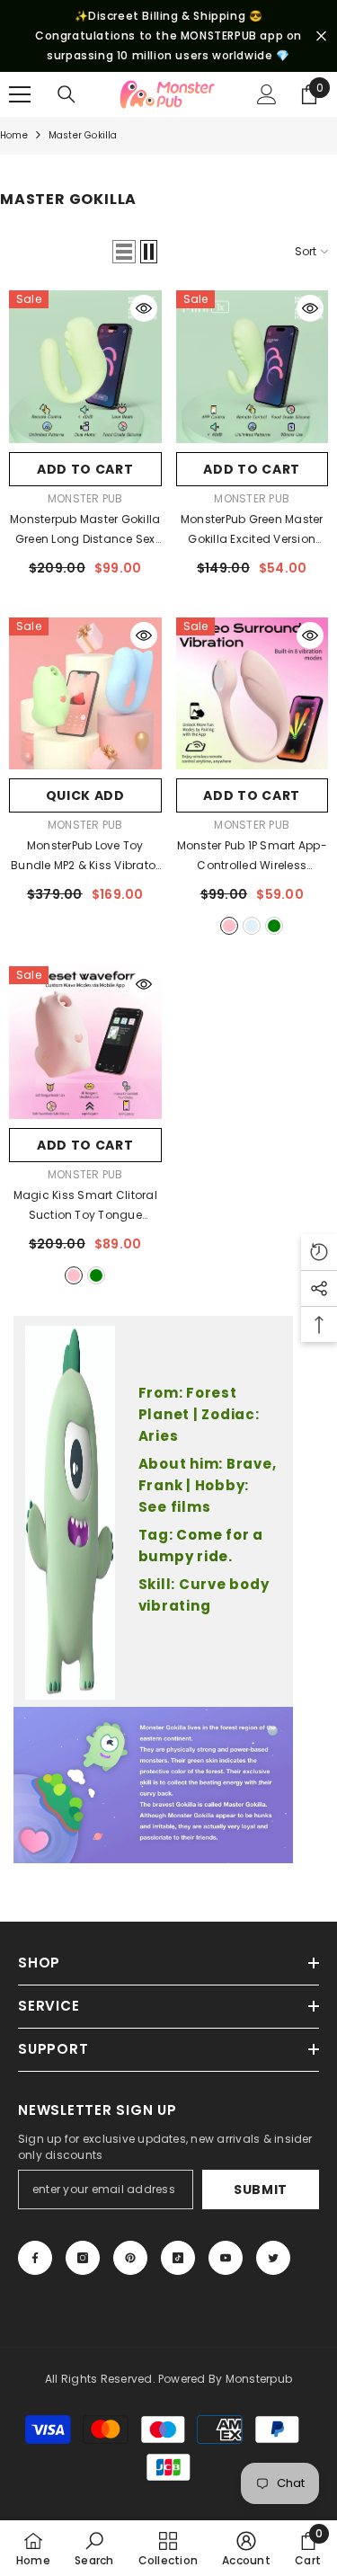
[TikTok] (178, 2258)
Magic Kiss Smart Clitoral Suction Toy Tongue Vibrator (85, 1206)
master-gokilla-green (274, 926)
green (96, 1275)
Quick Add (85, 795)
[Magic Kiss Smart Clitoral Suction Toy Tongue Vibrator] (85, 1043)
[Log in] (267, 94)
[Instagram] (83, 2258)
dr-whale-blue (252, 926)
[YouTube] (226, 2258)
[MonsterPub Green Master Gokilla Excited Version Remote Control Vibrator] (253, 367)
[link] (94, 2548)
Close (321, 36)
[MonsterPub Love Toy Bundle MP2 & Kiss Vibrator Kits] (85, 694)
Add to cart (85, 469)
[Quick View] (144, 308)
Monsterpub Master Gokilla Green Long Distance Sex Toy (85, 530)
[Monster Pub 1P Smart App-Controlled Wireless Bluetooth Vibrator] (253, 694)
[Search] (67, 94)
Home (14, 135)
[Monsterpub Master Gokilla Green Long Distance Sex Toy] (85, 367)
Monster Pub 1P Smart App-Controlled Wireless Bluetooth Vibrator (252, 857)
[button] (124, 252)
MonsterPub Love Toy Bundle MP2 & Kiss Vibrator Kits (85, 857)
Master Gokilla (83, 135)
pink (74, 1275)
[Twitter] (273, 2258)
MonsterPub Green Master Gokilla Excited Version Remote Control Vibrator (252, 530)
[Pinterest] (130, 2258)
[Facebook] (35, 2258)
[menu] (20, 94)
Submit (261, 2190)
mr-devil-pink (229, 926)
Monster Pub (85, 498)
